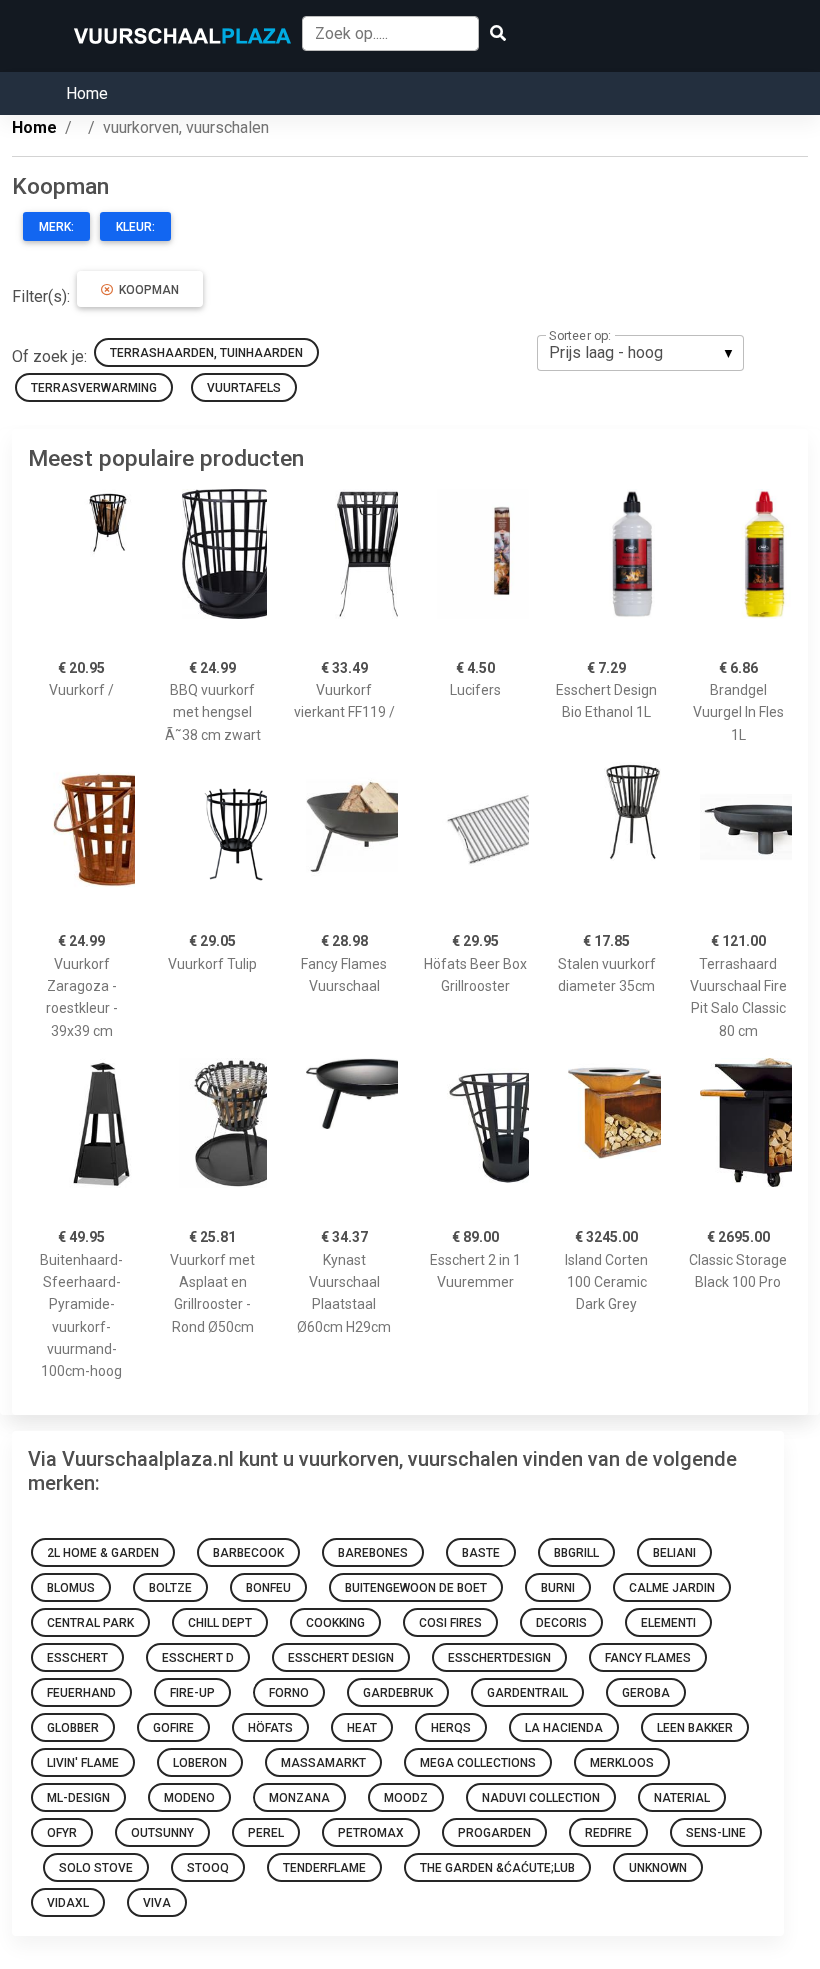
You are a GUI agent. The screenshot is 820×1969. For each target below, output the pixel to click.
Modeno (189, 1798)
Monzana (299, 1798)
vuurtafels (244, 388)
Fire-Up (192, 1693)
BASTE (481, 1553)
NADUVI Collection (541, 1798)
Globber (73, 1728)
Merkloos (622, 1763)
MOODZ (406, 1798)
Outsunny (162, 1833)
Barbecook (248, 1553)
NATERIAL (682, 1798)
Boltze (170, 1588)
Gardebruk (398, 1693)
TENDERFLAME (324, 1868)
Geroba (646, 1693)
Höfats (270, 1728)
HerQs (451, 1728)
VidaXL (68, 1903)
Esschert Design (341, 1658)
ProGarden (494, 1833)
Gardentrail (527, 1693)
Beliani (674, 1553)
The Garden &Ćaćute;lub (497, 1868)
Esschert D (198, 1658)
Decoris (561, 1623)
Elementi (668, 1623)
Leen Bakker (695, 1728)
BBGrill (576, 1553)
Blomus (71, 1588)
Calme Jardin (672, 1588)
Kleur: (135, 227)
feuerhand (81, 1693)
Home (87, 93)
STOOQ (208, 1868)
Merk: (56, 227)
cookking (335, 1623)
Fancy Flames (648, 1658)
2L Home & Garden (103, 1553)
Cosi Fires (450, 1623)
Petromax (371, 1833)
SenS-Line (716, 1833)
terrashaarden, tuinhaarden (206, 353)
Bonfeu (268, 1588)
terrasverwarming (94, 388)
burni (558, 1588)
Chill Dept (220, 1623)
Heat (362, 1728)
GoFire (173, 1728)
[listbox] (640, 353)
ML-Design (78, 1798)
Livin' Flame (83, 1763)
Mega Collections (478, 1763)
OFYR (62, 1833)
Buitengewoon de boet (416, 1588)
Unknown (658, 1868)
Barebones (373, 1553)
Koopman (146, 290)
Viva (157, 1903)
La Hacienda (564, 1728)
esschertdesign (499, 1658)
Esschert (77, 1658)
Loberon (200, 1763)
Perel (266, 1833)
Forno (289, 1693)
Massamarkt (323, 1763)
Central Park (90, 1623)
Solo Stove (96, 1868)
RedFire (608, 1833)
